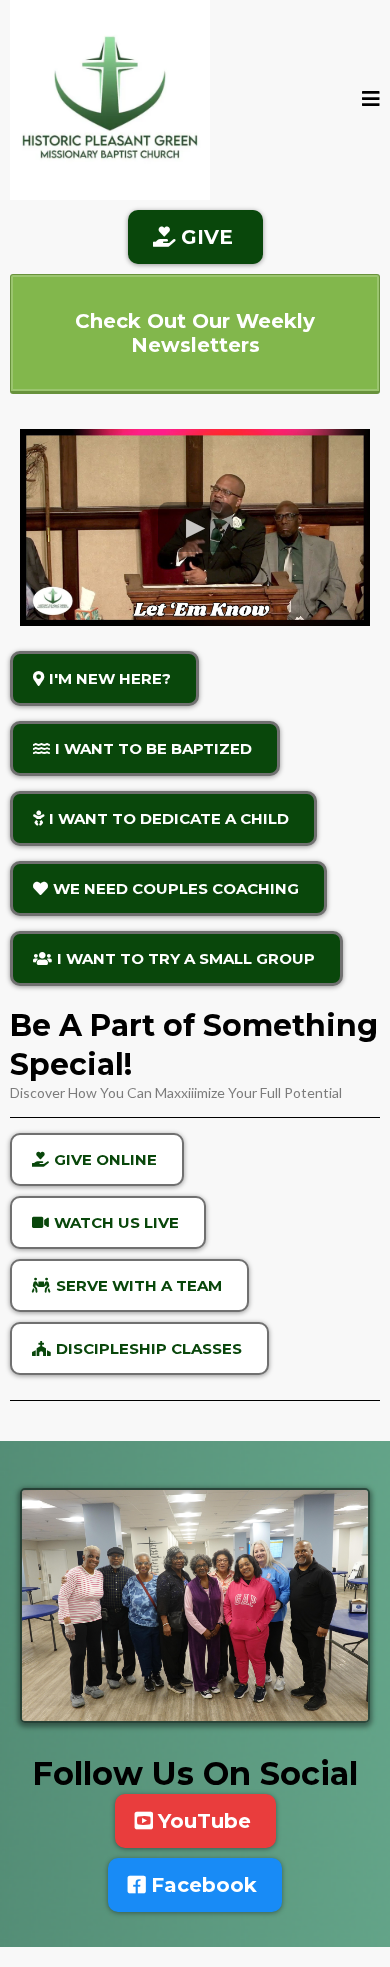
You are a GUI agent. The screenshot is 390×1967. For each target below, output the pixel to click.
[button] (371, 100)
